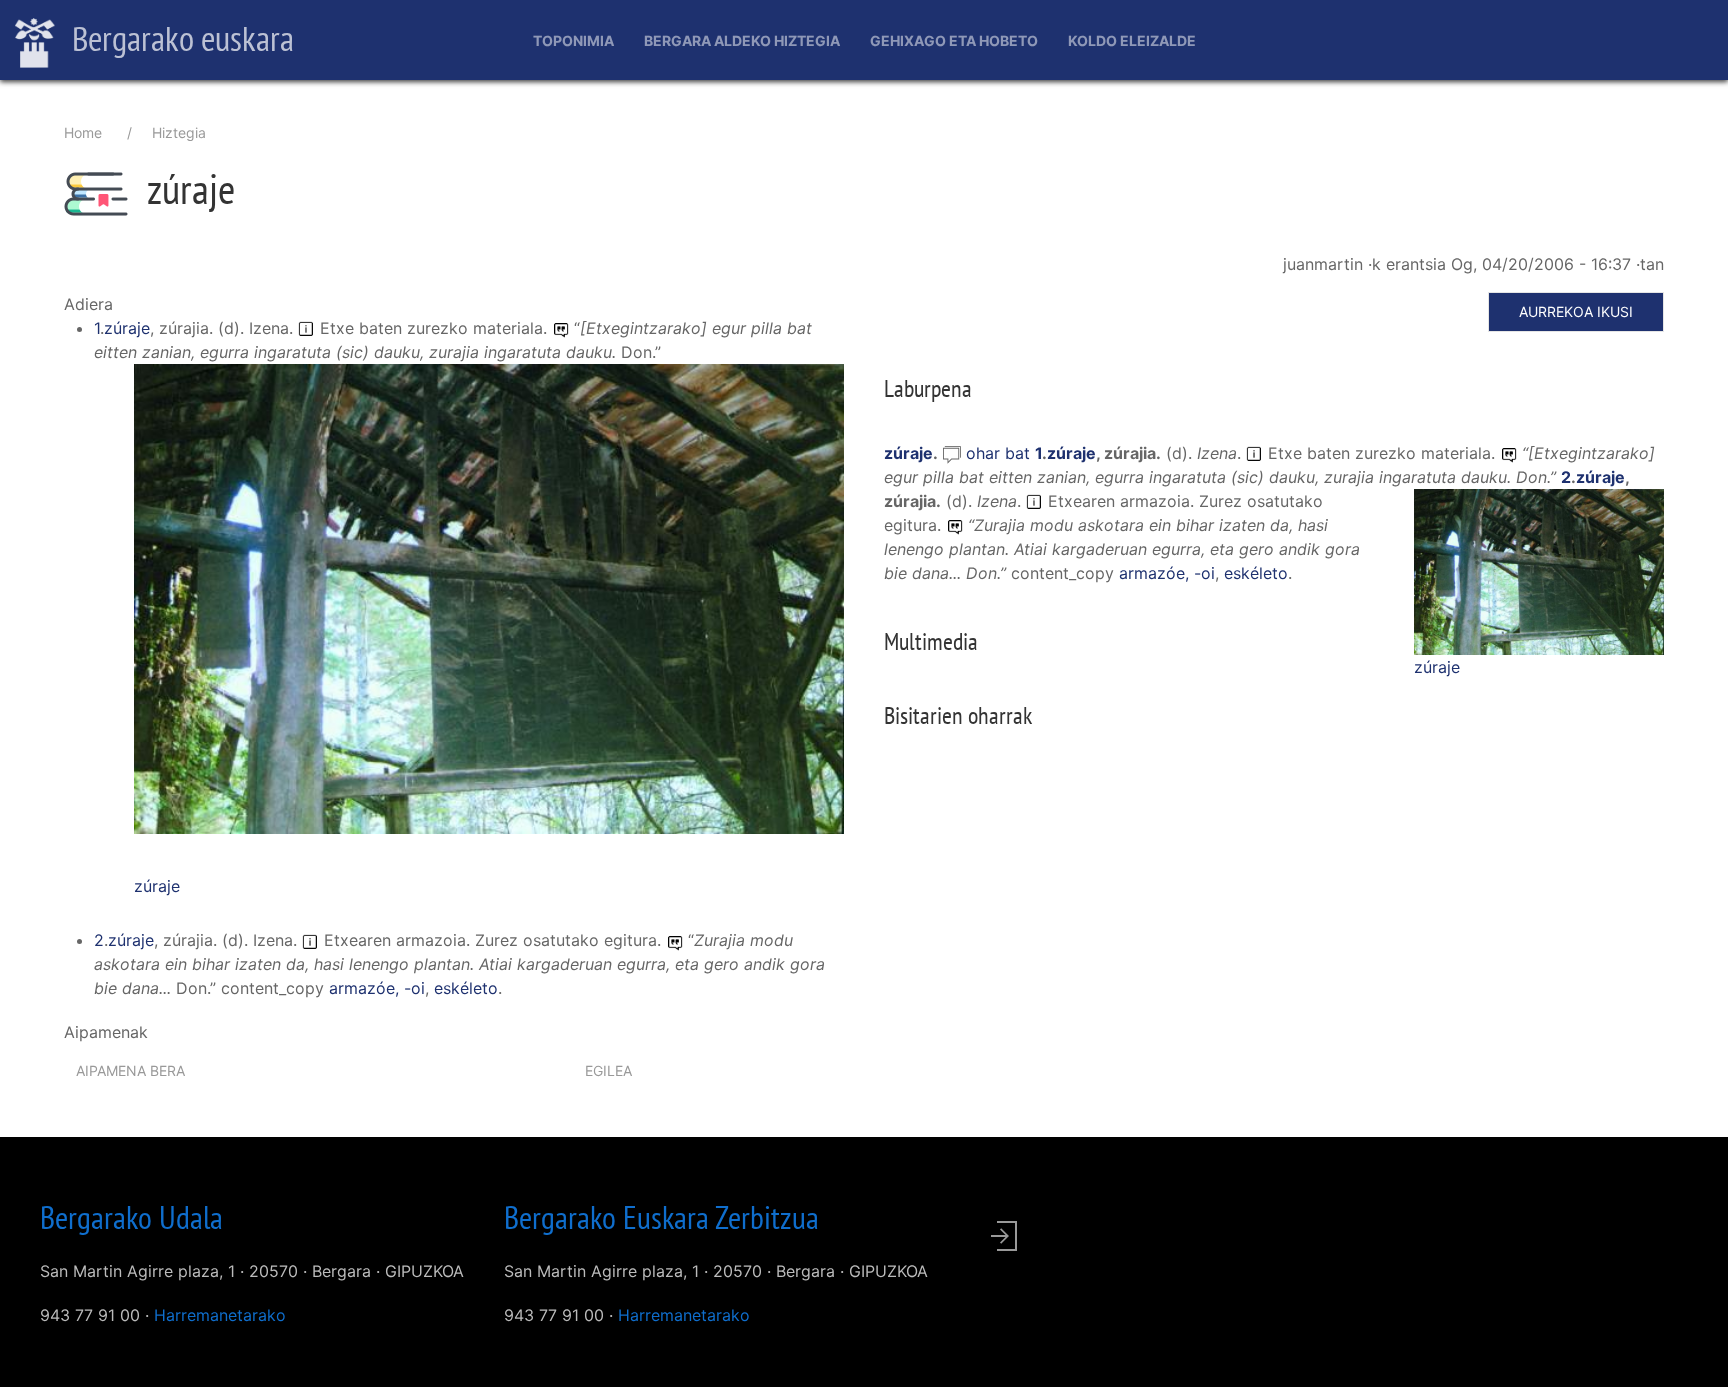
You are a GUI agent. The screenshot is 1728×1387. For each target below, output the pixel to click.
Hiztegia (179, 132)
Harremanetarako (220, 1315)
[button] (489, 597)
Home (83, 132)
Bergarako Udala (131, 1217)
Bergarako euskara (179, 38)
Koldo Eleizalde (1132, 40)
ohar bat (1000, 453)
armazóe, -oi (377, 988)
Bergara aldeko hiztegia (742, 40)
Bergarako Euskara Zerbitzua (661, 1217)
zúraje (127, 328)
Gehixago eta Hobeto (954, 40)
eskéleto (466, 988)
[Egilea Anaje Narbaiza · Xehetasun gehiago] (489, 609)
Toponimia (573, 40)
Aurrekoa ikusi (1576, 311)
